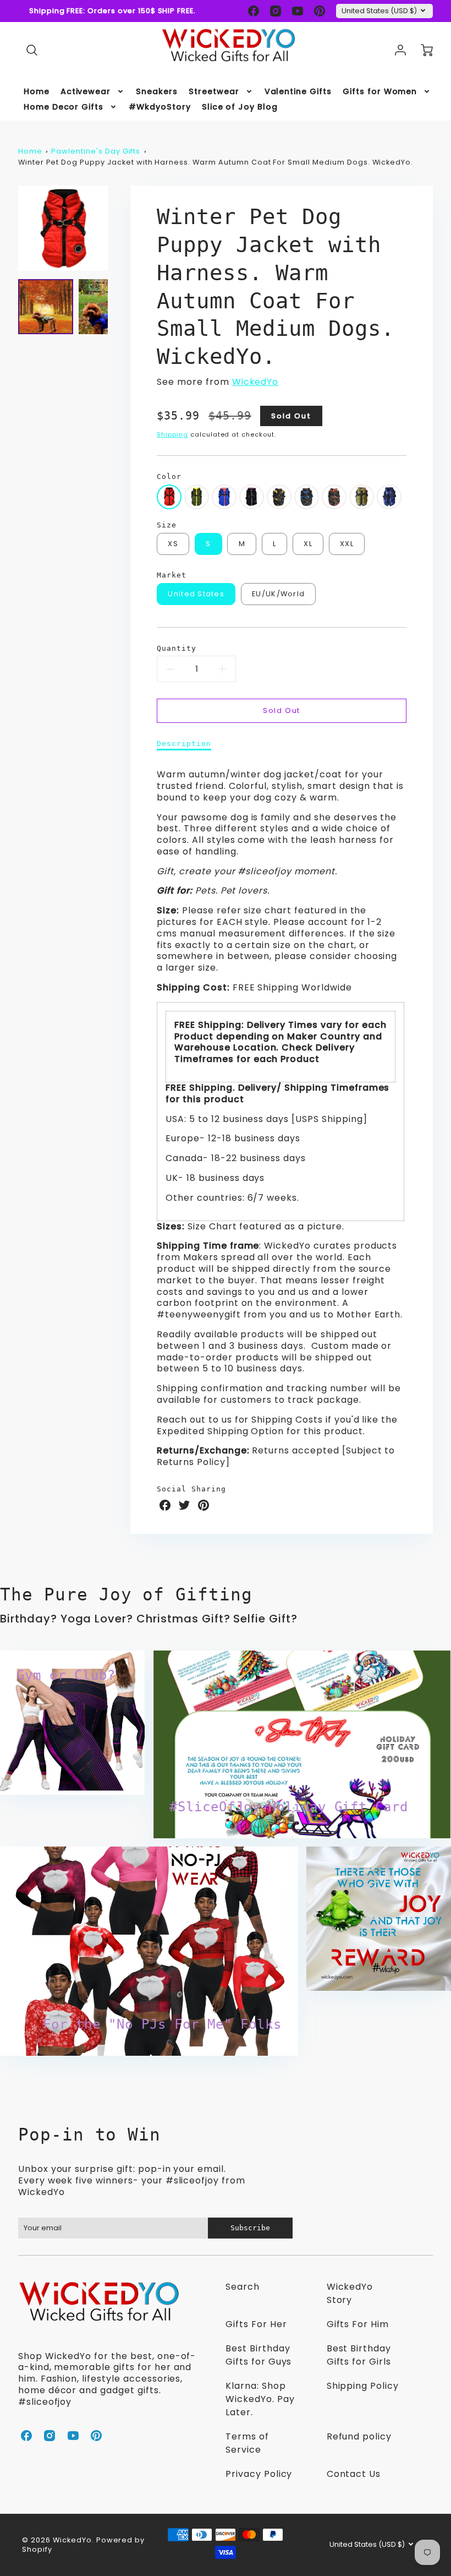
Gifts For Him (358, 2324)
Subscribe (251, 2228)
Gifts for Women (380, 91)
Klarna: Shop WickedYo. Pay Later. (260, 2399)
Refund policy (359, 2436)
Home (37, 91)
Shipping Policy (363, 2386)
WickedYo (255, 382)
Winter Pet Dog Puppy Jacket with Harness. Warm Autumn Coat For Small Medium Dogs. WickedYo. (216, 162)
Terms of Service (247, 2443)
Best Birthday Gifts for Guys (258, 2355)
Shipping (172, 434)
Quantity (177, 648)
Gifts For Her (256, 2324)
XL (308, 544)
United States (196, 594)
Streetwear (214, 91)
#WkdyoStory (160, 107)
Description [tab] (184, 744)
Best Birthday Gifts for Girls (359, 2355)
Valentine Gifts (298, 91)
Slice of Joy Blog (240, 107)
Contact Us (354, 2474)
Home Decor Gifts (64, 107)
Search (243, 2287)
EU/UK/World (278, 594)
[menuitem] (37, 91)
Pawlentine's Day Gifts (96, 151)
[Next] (116, 228)
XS (173, 544)
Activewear (86, 91)
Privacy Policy (259, 2474)
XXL (347, 544)
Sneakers (157, 91)
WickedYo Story (350, 2293)
